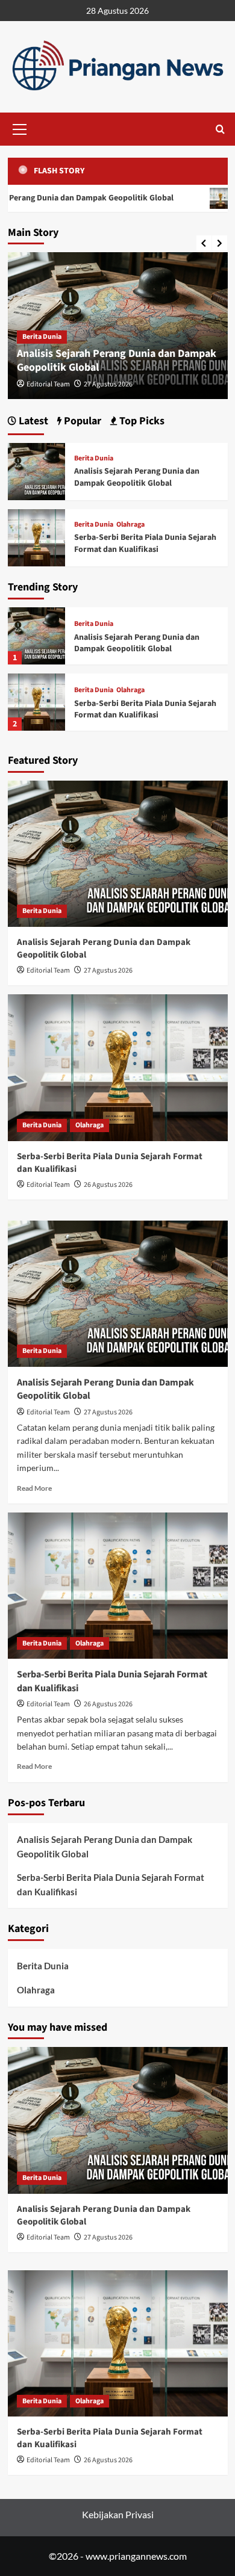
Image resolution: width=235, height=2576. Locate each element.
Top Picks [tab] (141, 421)
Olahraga (130, 690)
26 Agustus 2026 (108, 1185)
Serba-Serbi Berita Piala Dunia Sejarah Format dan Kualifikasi (145, 710)
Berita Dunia (42, 337)
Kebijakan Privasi (118, 2514)
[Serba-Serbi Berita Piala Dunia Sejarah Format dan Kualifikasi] (36, 702)
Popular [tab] (81, 421)
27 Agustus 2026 (108, 384)
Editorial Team (48, 384)
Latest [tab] (32, 421)
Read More (34, 1488)
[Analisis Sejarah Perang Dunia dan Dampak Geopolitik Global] (36, 636)
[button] (20, 128)
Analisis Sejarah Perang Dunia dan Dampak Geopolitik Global (117, 361)
